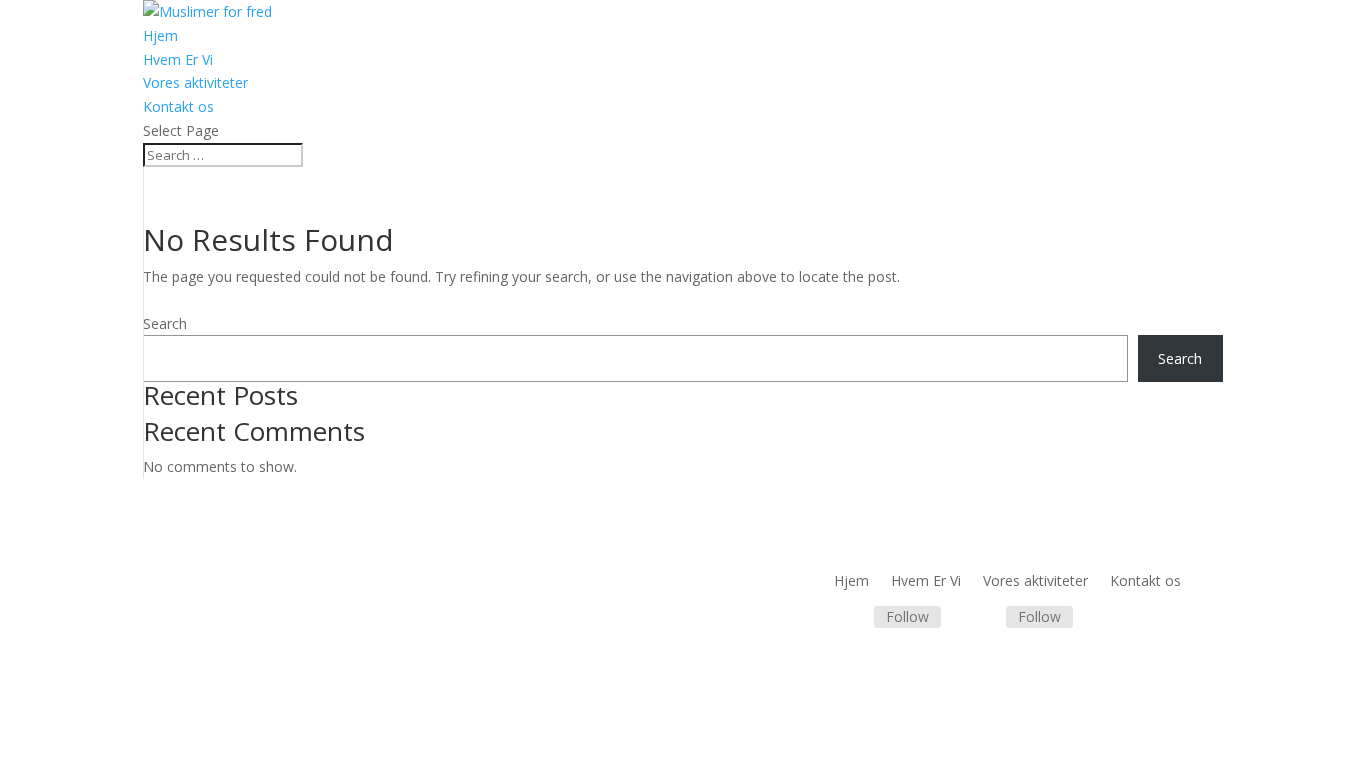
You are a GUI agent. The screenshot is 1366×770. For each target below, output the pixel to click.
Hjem (160, 35)
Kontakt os (178, 106)
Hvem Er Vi (178, 59)
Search (165, 323)
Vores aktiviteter (195, 82)
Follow (907, 616)
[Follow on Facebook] (850, 618)
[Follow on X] (982, 618)
